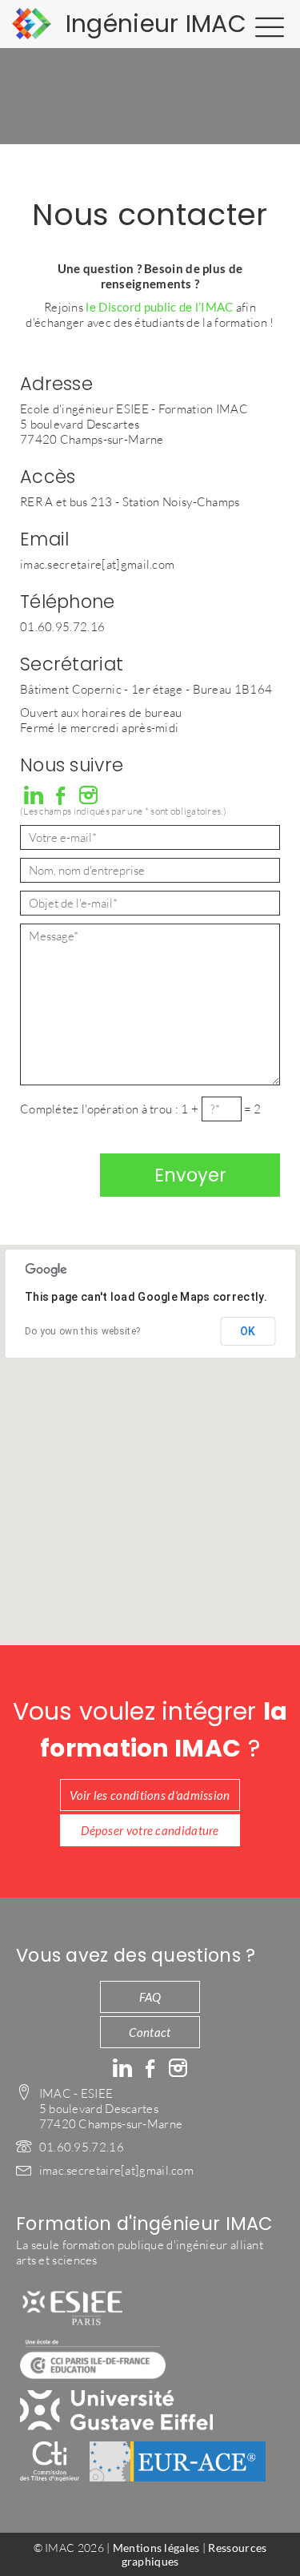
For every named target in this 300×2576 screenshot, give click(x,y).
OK (248, 1331)
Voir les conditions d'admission (150, 1795)
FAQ (150, 1997)
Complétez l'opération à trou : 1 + (111, 1109)
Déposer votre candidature (150, 1830)
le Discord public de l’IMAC (159, 307)
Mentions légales (156, 2548)
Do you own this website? (82, 1331)
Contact (150, 2032)
